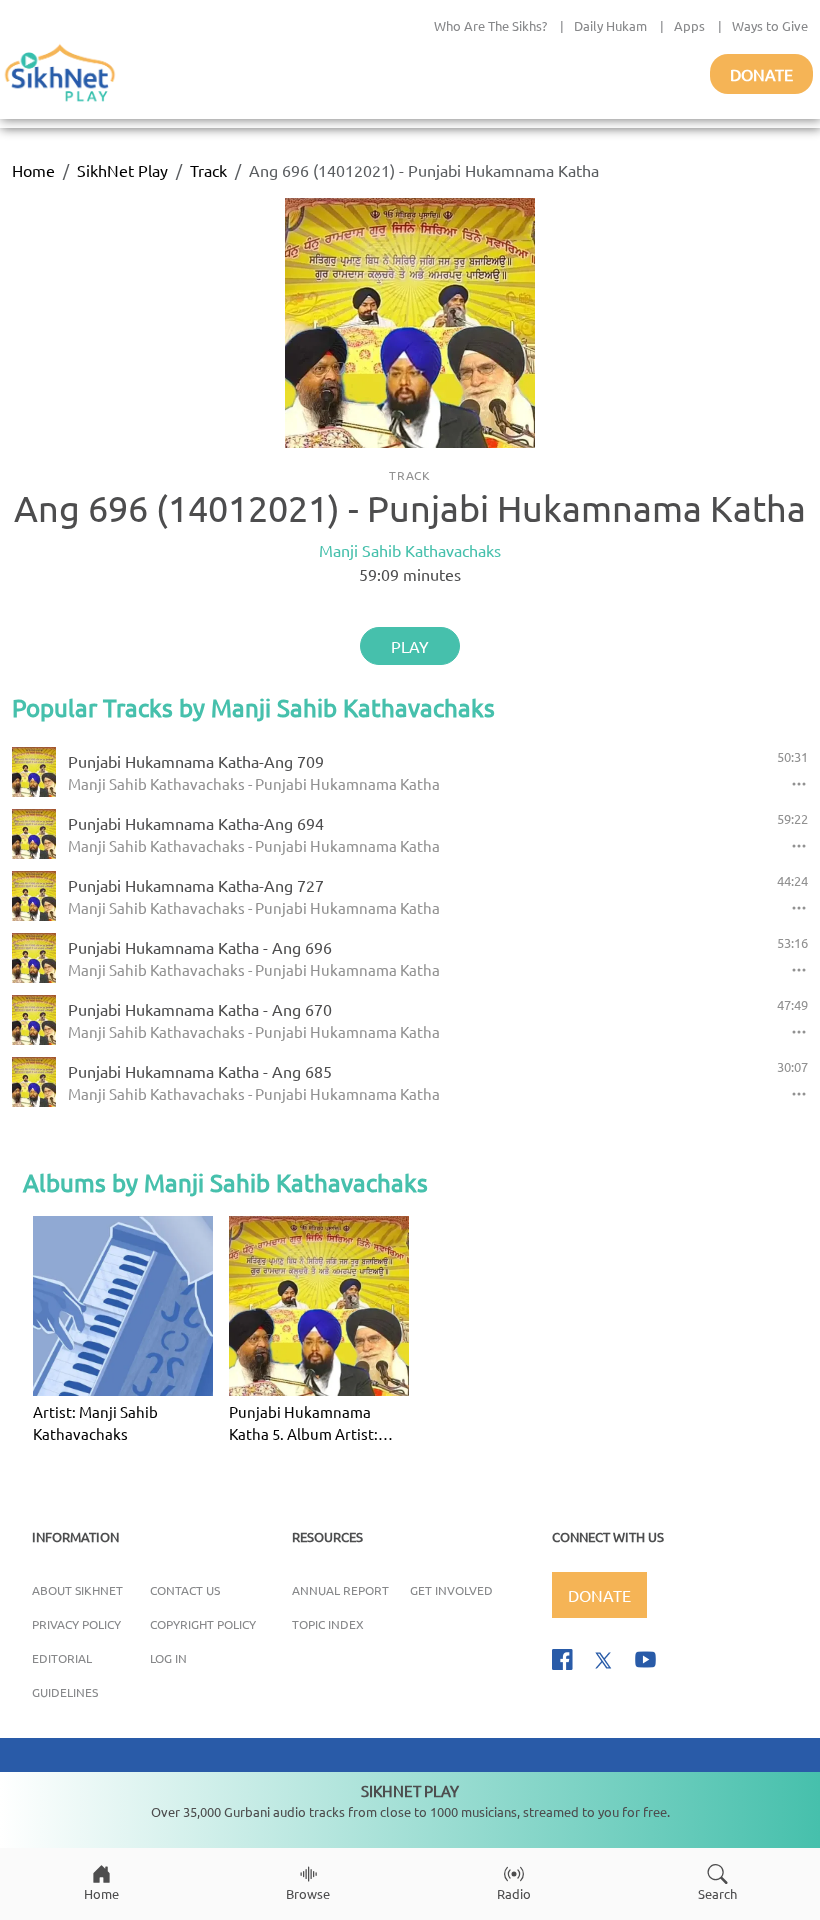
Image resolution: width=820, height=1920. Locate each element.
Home (33, 170)
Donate (761, 74)
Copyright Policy (203, 1624)
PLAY (410, 646)
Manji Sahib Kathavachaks (410, 550)
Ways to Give (770, 25)
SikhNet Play (122, 170)
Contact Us (185, 1590)
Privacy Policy (76, 1624)
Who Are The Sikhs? (490, 25)
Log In (168, 1658)
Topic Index (328, 1624)
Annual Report (340, 1590)
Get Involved (451, 1590)
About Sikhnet (77, 1590)
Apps (689, 25)
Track (208, 170)
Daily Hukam (610, 25)
